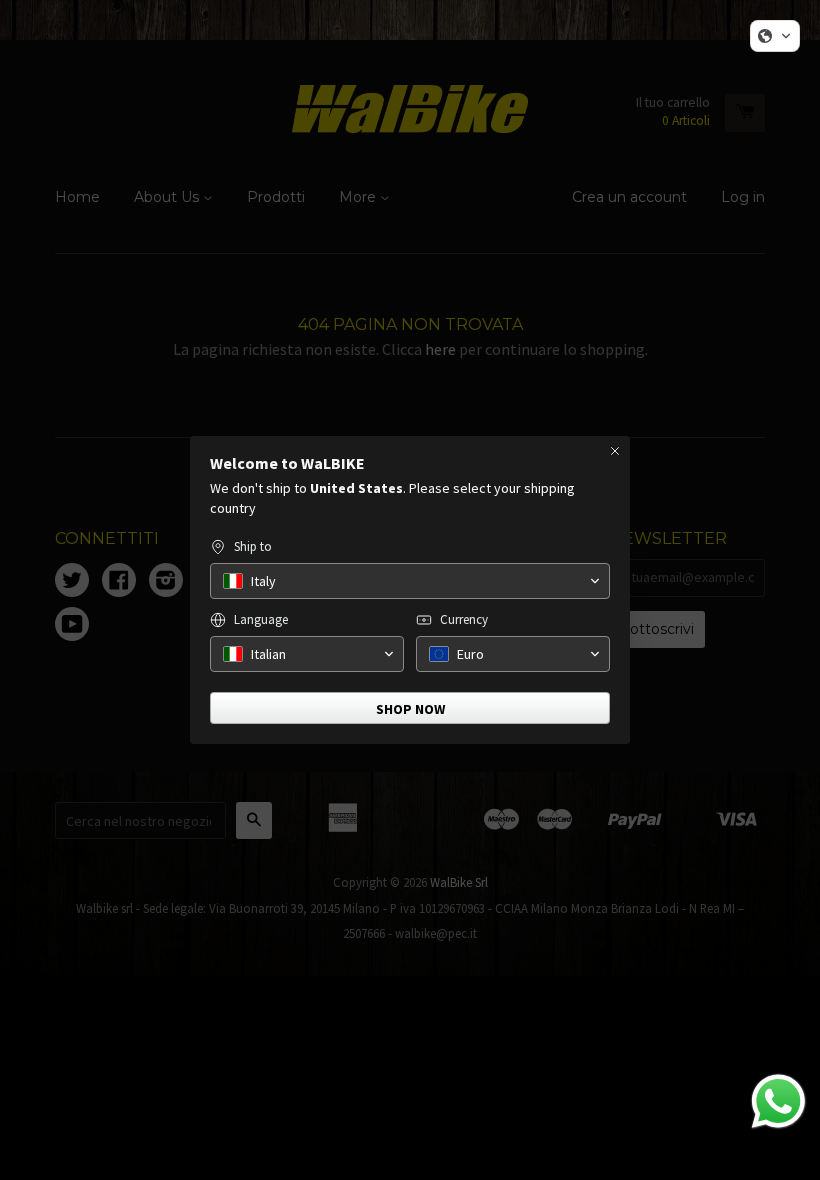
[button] (775, 36)
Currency (464, 619)
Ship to (253, 546)
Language (261, 619)
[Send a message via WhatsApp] (778, 1101)
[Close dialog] (615, 451)
